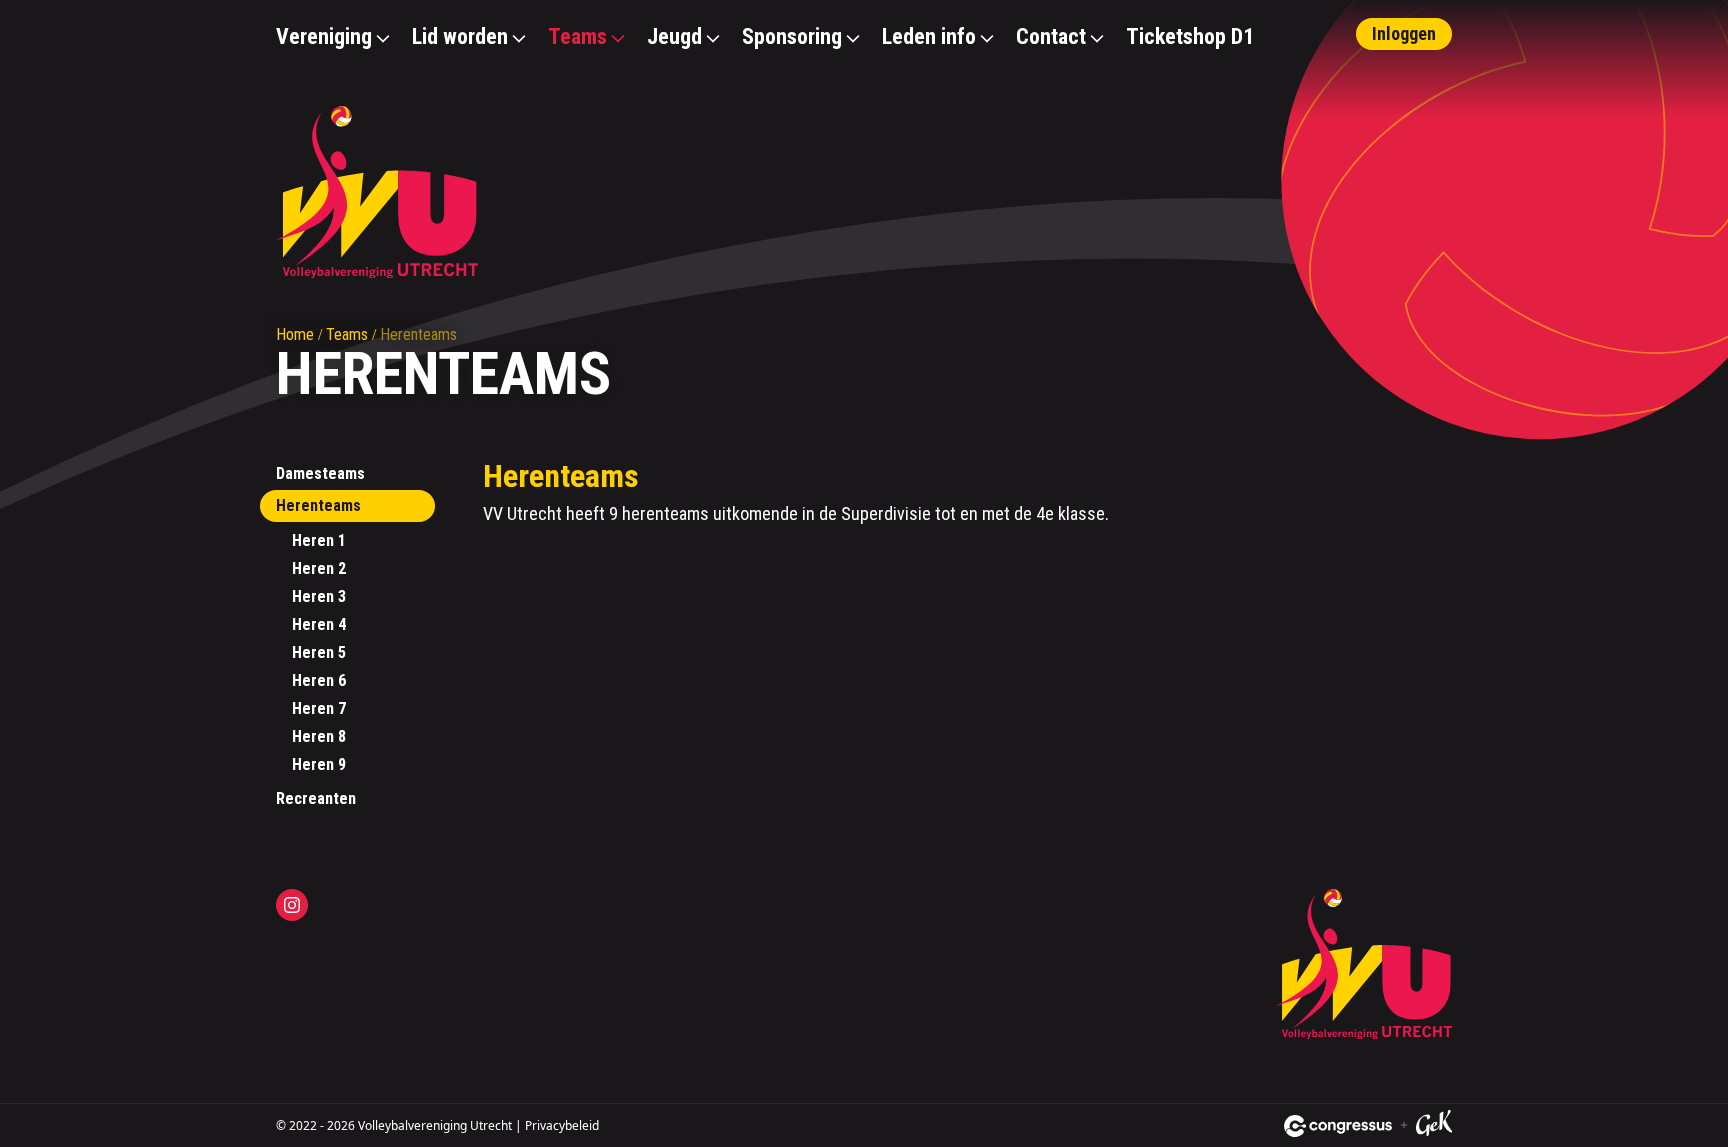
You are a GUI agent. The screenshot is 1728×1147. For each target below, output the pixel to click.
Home (295, 334)
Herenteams (318, 505)
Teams (577, 36)
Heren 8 (319, 736)
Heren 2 (319, 568)
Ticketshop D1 (1190, 36)
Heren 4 (319, 624)
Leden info (929, 36)
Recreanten (316, 798)
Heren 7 (319, 708)
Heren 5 (319, 652)
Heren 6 (319, 680)
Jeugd (674, 36)
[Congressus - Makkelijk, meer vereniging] (1338, 1126)
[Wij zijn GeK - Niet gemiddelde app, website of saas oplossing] (1434, 1126)
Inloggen (1404, 33)
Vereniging (324, 36)
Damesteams (320, 473)
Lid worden (460, 36)
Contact (1051, 36)
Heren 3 (319, 596)
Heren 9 (319, 764)
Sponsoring (792, 36)
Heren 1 (319, 540)
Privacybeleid (562, 1125)
